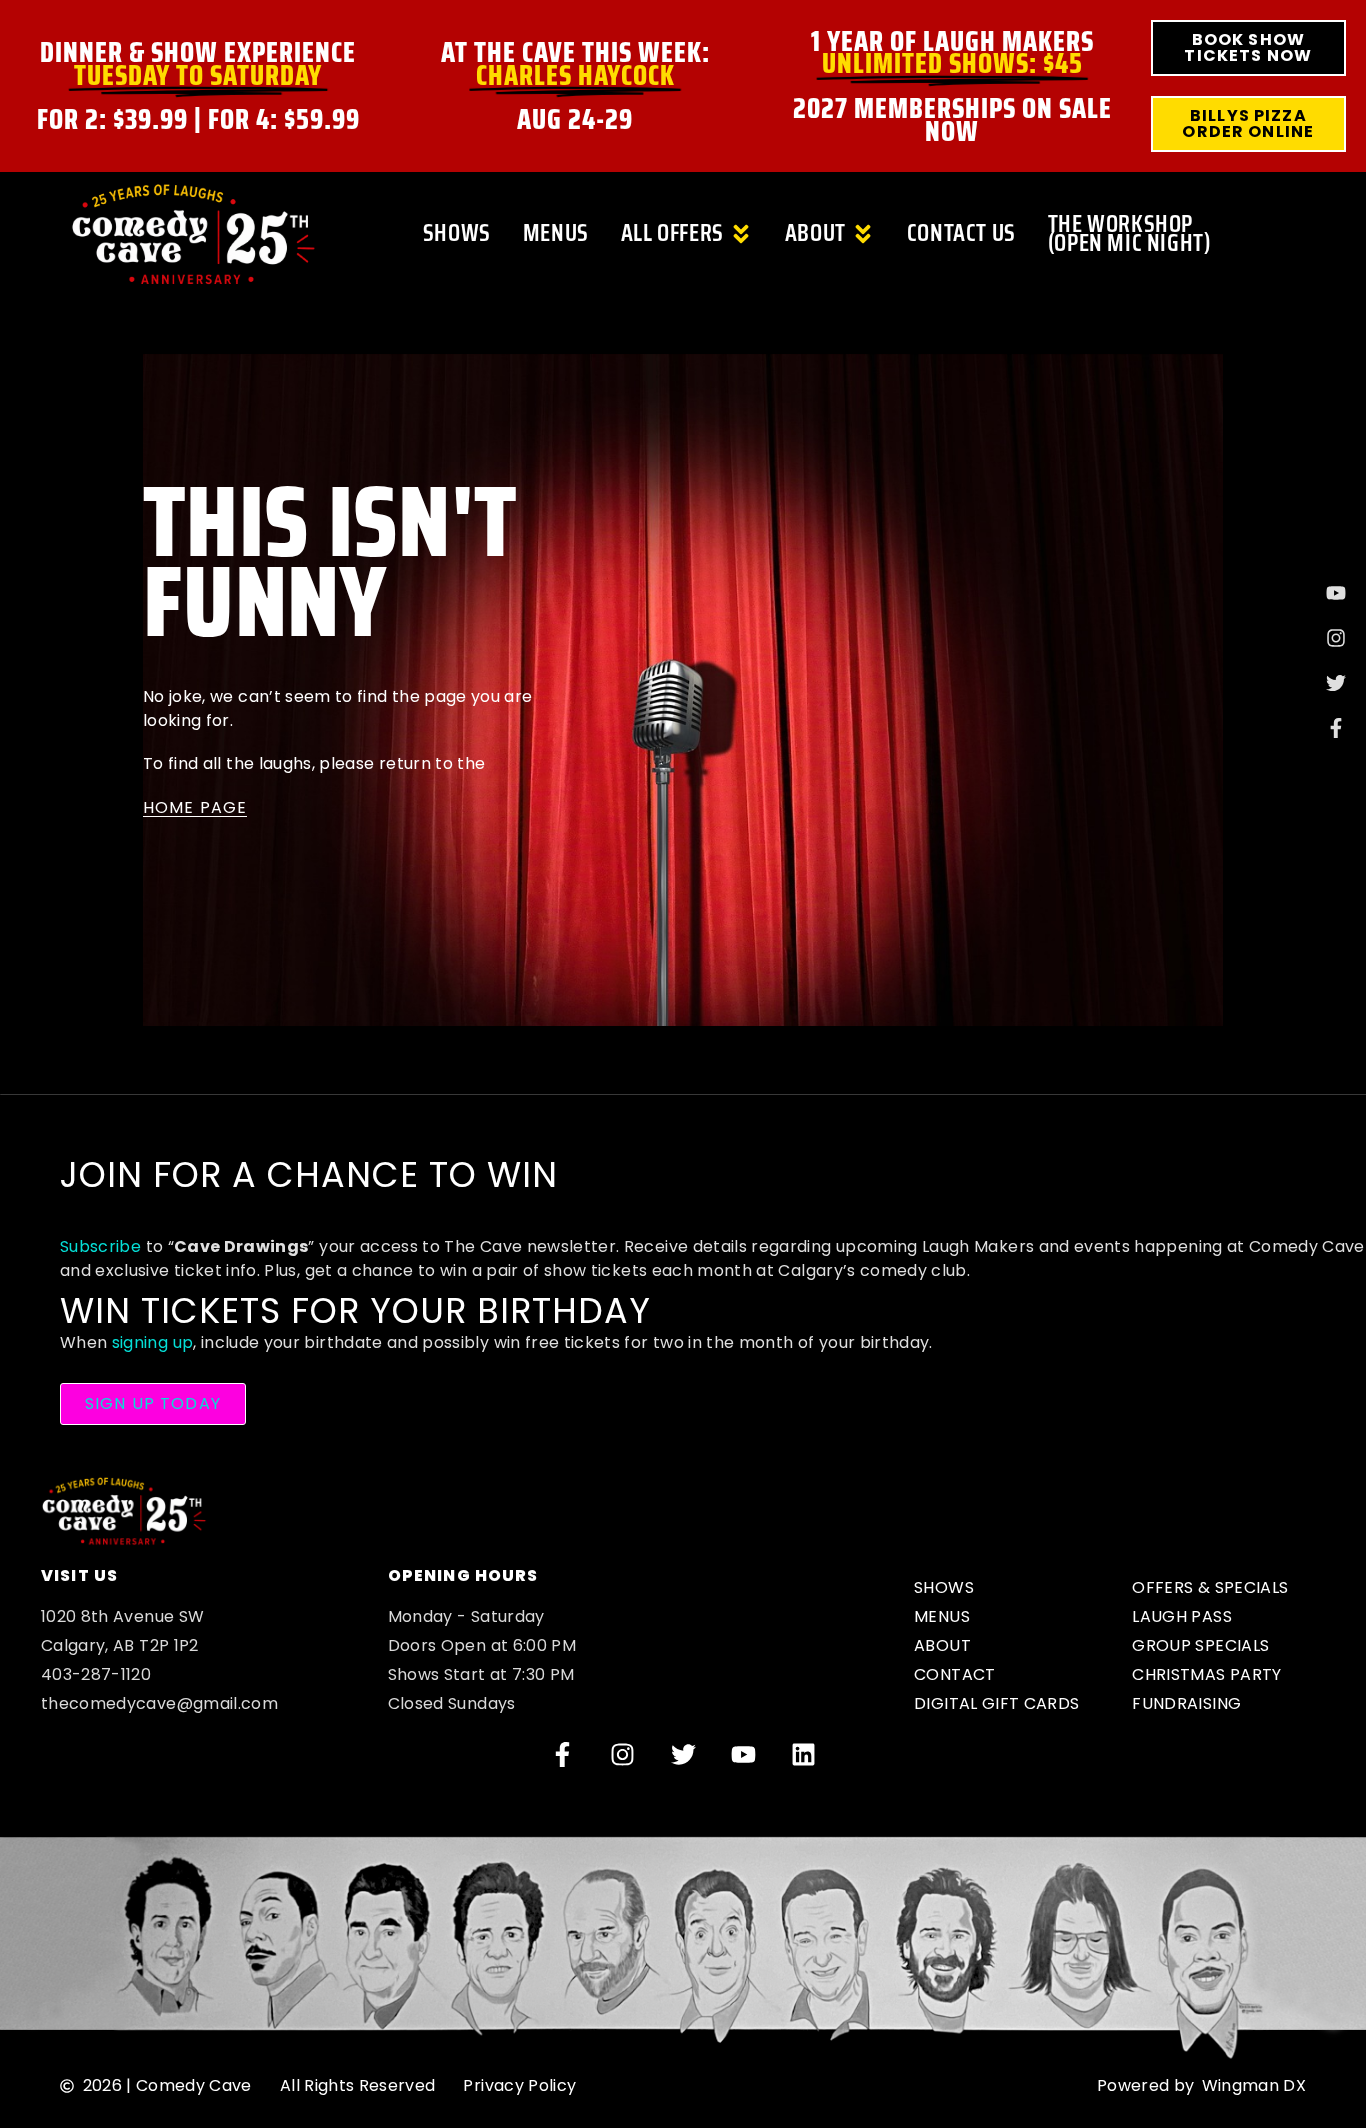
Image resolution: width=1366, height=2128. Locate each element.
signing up (153, 1342)
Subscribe (100, 1246)
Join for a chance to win (309, 1174)
